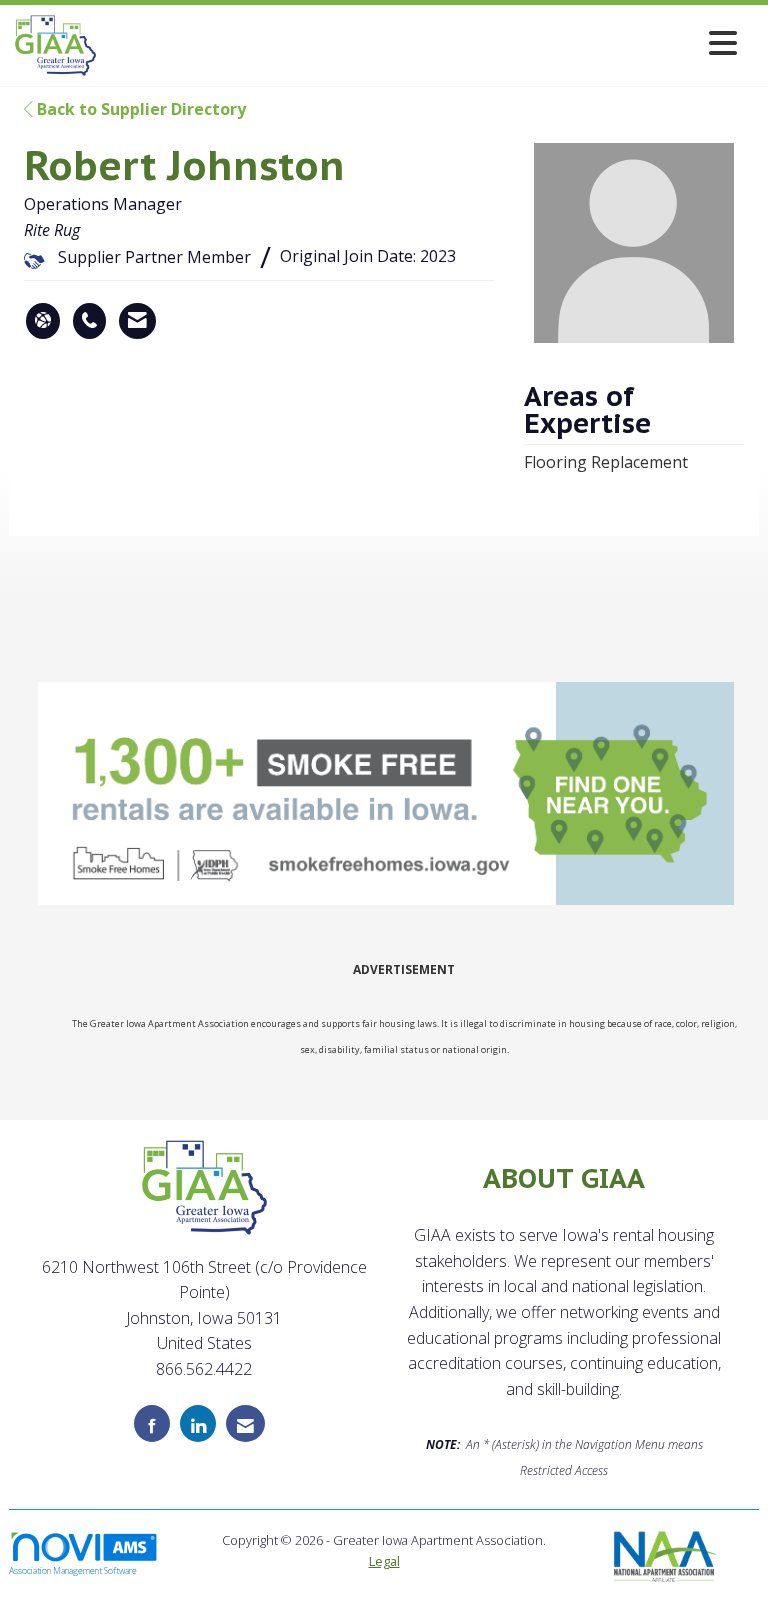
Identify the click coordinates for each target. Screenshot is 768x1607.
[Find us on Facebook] (152, 1423)
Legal (384, 1561)
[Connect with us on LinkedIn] (198, 1423)
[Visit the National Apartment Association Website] (665, 1554)
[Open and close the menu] (422, 42)
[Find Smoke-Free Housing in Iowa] (388, 794)
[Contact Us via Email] (245, 1423)
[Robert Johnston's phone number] (89, 321)
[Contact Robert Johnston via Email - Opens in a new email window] (137, 321)
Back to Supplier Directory (139, 109)
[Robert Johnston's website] (43, 321)
